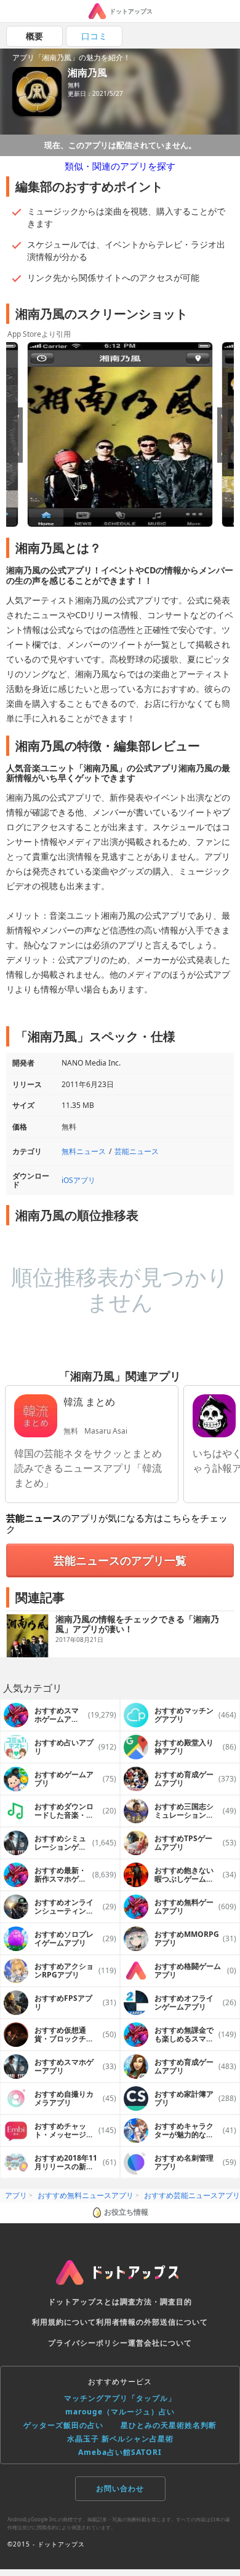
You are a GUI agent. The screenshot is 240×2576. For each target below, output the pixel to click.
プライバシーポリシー (88, 2343)
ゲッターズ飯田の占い (63, 2425)
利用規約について (64, 2322)
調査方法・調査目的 (156, 2302)
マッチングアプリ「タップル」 (120, 2398)
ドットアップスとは (84, 2302)
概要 (34, 36)
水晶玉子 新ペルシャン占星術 (120, 2439)
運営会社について (160, 2343)
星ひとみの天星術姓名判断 (169, 2425)
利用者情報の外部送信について (152, 2322)
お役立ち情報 (126, 2212)
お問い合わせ (120, 2488)
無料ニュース (84, 1151)
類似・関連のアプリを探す (120, 166)
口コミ (94, 36)
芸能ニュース (137, 1151)
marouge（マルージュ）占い (120, 2412)
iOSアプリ (78, 1180)
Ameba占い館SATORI (120, 2452)
